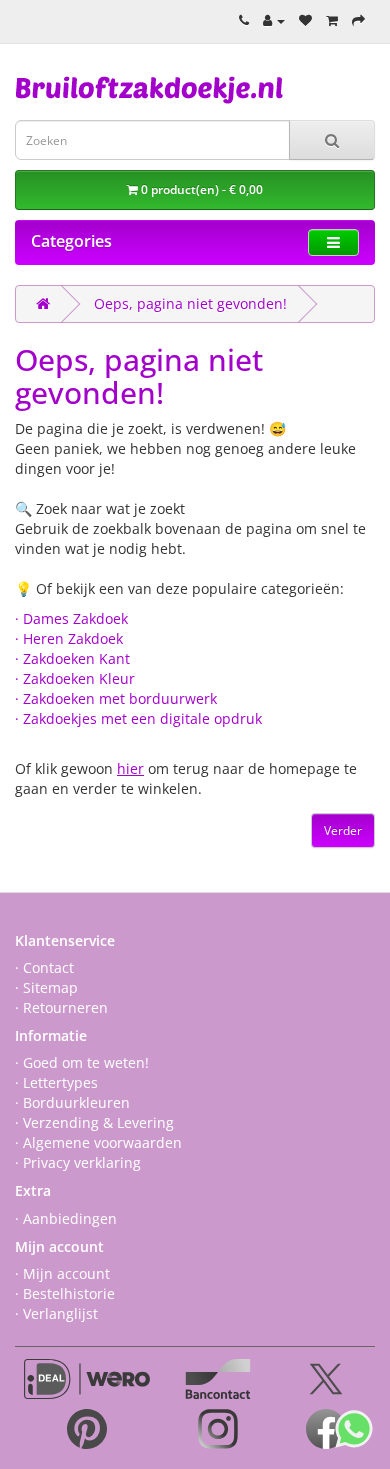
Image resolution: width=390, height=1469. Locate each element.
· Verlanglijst (56, 1313)
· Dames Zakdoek (71, 618)
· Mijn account (62, 1273)
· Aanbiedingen (66, 1218)
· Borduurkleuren (72, 1102)
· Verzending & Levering (94, 1122)
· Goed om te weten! (82, 1062)
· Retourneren (61, 1007)
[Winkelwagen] (332, 20)
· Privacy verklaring (78, 1162)
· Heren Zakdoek (69, 638)
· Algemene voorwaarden (98, 1142)
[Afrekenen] (358, 20)
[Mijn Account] (274, 20)
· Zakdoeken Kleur (75, 678)
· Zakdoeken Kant (72, 658)
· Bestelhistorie (65, 1293)
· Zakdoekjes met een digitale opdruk (138, 718)
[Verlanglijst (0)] (305, 20)
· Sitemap (46, 987)
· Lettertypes (56, 1082)
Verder (343, 830)
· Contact (44, 967)
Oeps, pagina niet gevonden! (190, 303)
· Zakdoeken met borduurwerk (116, 698)
